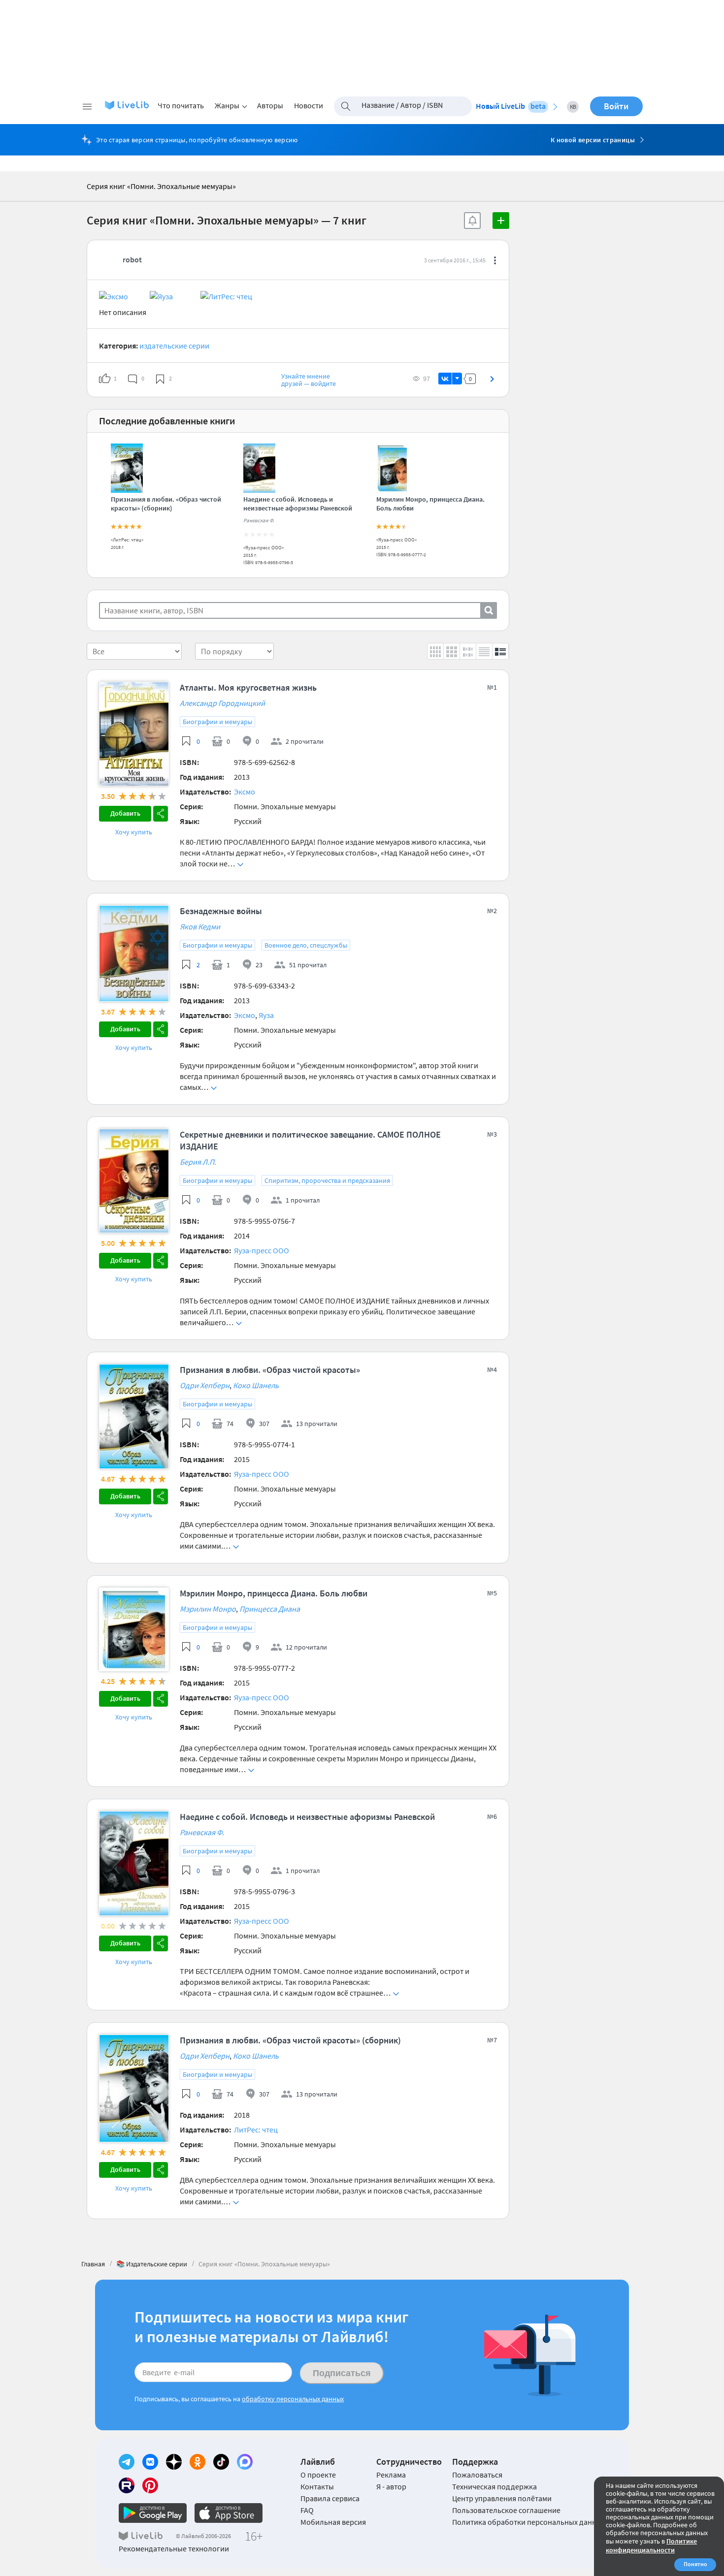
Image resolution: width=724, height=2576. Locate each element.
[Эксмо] (124, 296)
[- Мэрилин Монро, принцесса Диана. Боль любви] (392, 490)
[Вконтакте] (150, 2462)
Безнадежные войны (221, 911)
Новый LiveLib (511, 106)
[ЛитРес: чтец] (226, 296)
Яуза (266, 1015)
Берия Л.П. (198, 1162)
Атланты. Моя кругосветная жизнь (248, 687)
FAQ (307, 2510)
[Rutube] (127, 2485)
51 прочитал (308, 965)
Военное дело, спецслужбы (306, 945)
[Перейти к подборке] (492, 379)
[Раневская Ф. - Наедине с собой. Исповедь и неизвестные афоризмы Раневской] (259, 490)
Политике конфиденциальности (651, 2545)
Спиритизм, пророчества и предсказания (327, 1180)
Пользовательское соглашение (506, 2510)
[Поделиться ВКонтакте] (445, 379)
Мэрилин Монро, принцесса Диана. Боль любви (274, 1593)
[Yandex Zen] (174, 2462)
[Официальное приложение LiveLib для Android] (153, 2513)
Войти (616, 106)
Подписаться (342, 2373)
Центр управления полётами (502, 2498)
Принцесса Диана (270, 1609)
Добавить (125, 813)
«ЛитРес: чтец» (127, 540)
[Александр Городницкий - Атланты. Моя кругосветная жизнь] (134, 686)
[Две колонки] (468, 651)
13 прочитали (317, 1424)
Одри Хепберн (205, 1385)
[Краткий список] (484, 651)
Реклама (391, 2475)
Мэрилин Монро (208, 1609)
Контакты (317, 2486)
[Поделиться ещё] (457, 379)
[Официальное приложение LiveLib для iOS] (229, 2513)
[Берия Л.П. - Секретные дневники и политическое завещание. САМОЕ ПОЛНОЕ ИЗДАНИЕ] (134, 1133)
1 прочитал (303, 1200)
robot (132, 259)
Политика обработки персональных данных (529, 2522)
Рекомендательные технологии (174, 2548)
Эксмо (245, 792)
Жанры (227, 105)
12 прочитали (306, 1647)
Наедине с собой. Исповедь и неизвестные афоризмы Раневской (298, 504)
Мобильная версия (333, 2522)
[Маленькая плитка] (436, 651)
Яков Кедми (200, 926)
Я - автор (391, 2486)
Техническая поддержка (494, 2486)
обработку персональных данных (293, 2399)
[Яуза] (174, 296)
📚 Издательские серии (152, 2264)
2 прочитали (305, 741)
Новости (309, 105)
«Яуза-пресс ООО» (263, 548)
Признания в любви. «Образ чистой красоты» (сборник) (166, 504)
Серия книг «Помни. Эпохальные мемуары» (161, 186)
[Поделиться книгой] (161, 814)
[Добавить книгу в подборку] (501, 221)
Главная (93, 2264)
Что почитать (181, 105)
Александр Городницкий (222, 703)
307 (264, 1424)
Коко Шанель (256, 1385)
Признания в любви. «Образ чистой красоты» (270, 1370)
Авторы (270, 105)
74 (230, 1424)
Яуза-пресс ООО (262, 1250)
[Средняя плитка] (452, 651)
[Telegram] (127, 2462)
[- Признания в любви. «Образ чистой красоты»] (134, 1368)
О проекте (318, 2475)
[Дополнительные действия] (495, 260)
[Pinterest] (150, 2485)
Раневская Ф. (259, 520)
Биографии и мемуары (217, 722)
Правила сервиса (330, 2498)
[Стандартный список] (501, 651)
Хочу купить (134, 832)
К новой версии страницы (593, 140)
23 (259, 965)
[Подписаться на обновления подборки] (472, 221)
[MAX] (245, 2462)
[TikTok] (221, 2462)
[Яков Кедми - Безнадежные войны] (134, 909)
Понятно (695, 2564)
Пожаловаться (477, 2475)
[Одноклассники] (197, 2462)
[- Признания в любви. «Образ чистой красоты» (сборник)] (127, 490)
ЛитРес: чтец (256, 2130)
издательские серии (174, 346)
